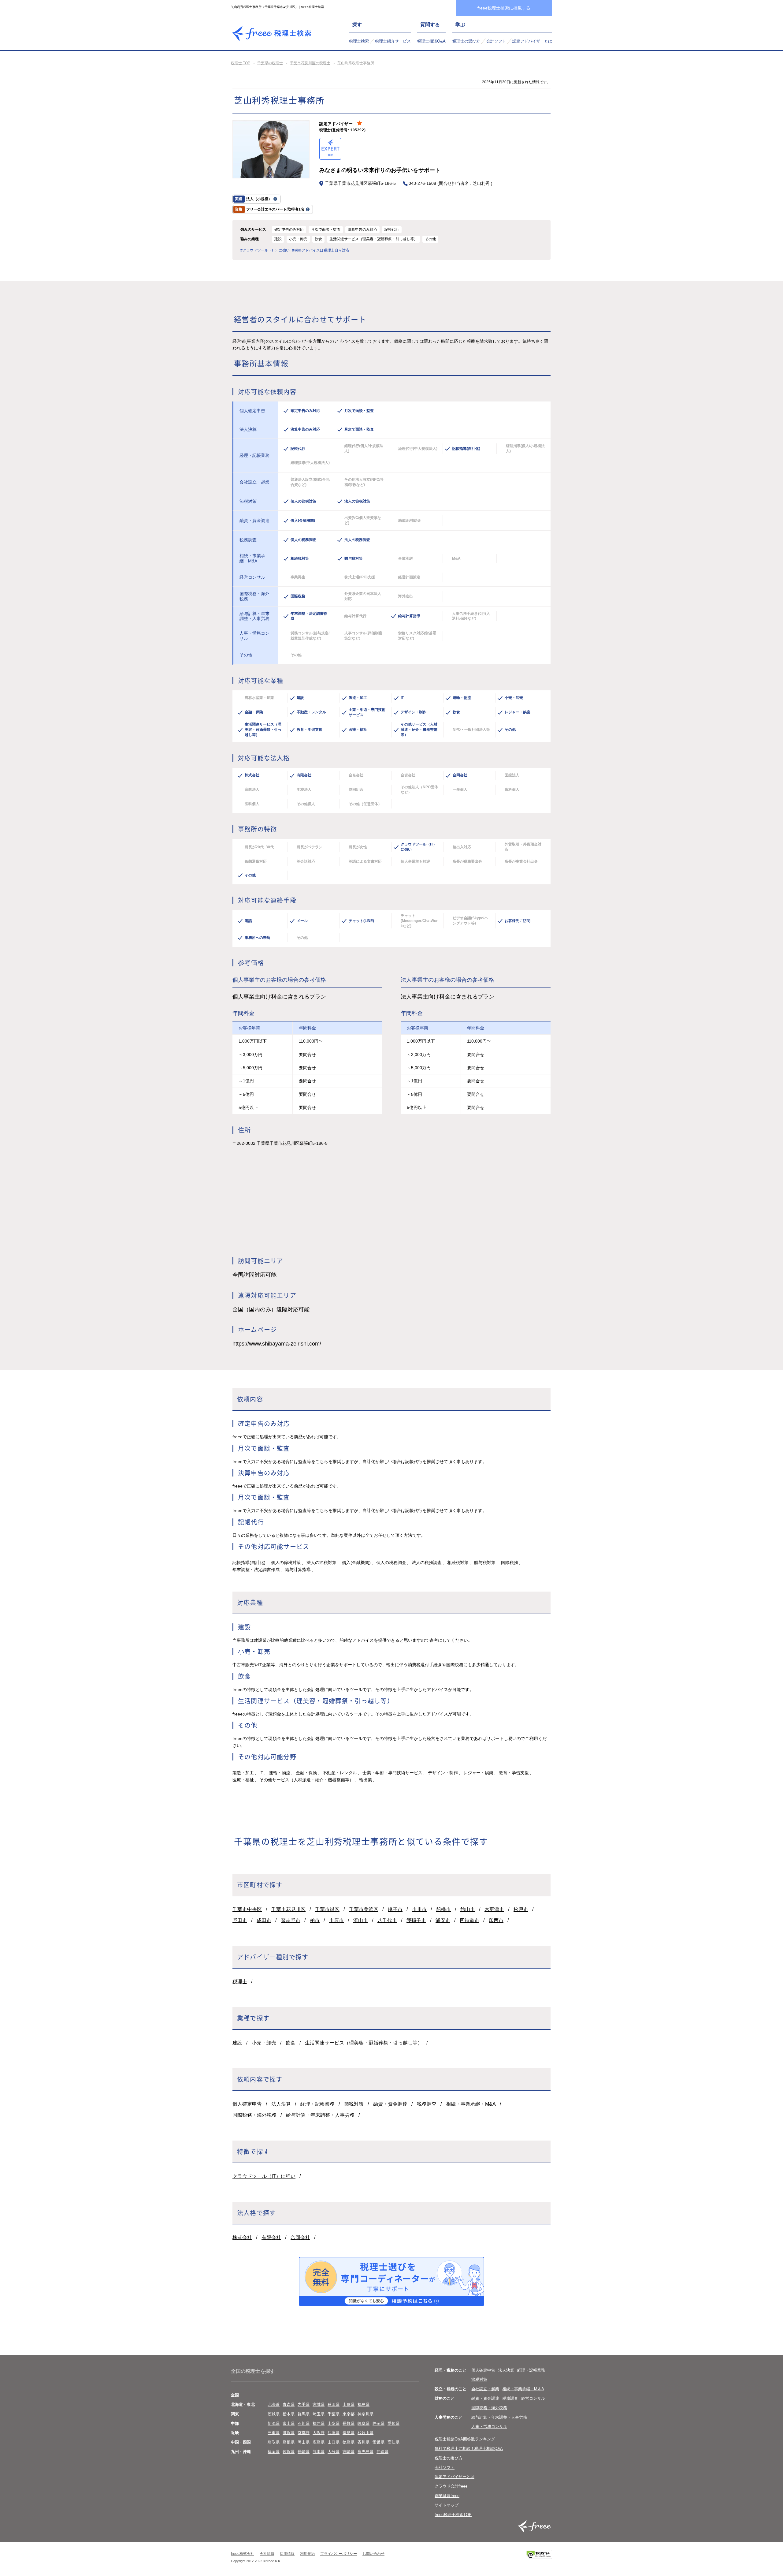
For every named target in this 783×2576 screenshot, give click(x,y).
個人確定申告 (247, 2104)
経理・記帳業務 (317, 2104)
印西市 (496, 1920)
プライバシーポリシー (339, 2554)
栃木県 (289, 2414)
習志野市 (291, 1920)
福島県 (364, 2404)
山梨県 (334, 2423)
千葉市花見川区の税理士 (310, 63)
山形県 (349, 2404)
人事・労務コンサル (489, 2427)
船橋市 (443, 1909)
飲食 (291, 2043)
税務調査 (427, 2104)
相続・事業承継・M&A (471, 2104)
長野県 (349, 2423)
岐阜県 (364, 2423)
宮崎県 (349, 2452)
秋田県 (334, 2404)
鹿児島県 (366, 2452)
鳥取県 (274, 2442)
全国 (235, 2395)
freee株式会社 (243, 2554)
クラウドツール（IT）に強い (264, 2176)
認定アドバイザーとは (532, 41)
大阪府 (319, 2433)
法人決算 (281, 2104)
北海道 (274, 2404)
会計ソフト (496, 41)
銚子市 (395, 1909)
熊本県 (319, 2452)
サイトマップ (447, 2505)
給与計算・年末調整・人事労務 (320, 2115)
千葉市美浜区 (364, 1909)
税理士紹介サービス (393, 41)
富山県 (289, 2423)
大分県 (334, 2452)
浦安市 (443, 1920)
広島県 (319, 2442)
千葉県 (334, 2414)
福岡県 (274, 2452)
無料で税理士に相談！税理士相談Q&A (469, 2449)
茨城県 (274, 2414)
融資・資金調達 (390, 2104)
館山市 (468, 1909)
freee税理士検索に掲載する (504, 8)
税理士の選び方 (466, 41)
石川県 (304, 2423)
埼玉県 (319, 2414)
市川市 (419, 1909)
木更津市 (494, 1909)
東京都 (349, 2414)
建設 (237, 2043)
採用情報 (287, 2554)
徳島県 (349, 2442)
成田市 (264, 1920)
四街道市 (469, 1920)
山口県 (334, 2442)
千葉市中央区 (247, 1909)
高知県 (393, 2442)
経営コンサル (533, 2398)
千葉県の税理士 (270, 63)
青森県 (289, 2404)
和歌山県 (366, 2433)
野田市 (240, 1920)
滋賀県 (289, 2433)
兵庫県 (334, 2433)
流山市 (361, 1920)
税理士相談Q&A (431, 41)
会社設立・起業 (485, 2389)
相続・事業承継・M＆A (523, 2389)
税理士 (240, 1982)
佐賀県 (289, 2452)
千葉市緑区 (327, 1909)
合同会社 (300, 2237)
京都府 (304, 2433)
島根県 (289, 2442)
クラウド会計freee (451, 2486)
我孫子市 (416, 1920)
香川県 (364, 2442)
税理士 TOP (241, 63)
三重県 (274, 2433)
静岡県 (379, 2423)
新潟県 (274, 2423)
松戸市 (521, 1909)
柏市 (315, 1920)
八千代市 (387, 1920)
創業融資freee (447, 2496)
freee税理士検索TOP (453, 2515)
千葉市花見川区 (288, 1909)
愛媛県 (379, 2442)
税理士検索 (359, 41)
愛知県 (393, 2423)
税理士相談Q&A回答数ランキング (465, 2439)
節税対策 (354, 2104)
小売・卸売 (264, 2043)
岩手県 (304, 2404)
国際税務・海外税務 (254, 2115)
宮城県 (319, 2404)
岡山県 (304, 2442)
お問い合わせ (373, 2554)
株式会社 (242, 2237)
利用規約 (307, 2554)
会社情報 (267, 2554)
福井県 (319, 2423)
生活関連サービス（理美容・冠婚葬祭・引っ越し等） (364, 2043)
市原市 (336, 1920)
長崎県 (304, 2452)
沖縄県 (382, 2452)
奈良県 (349, 2433)
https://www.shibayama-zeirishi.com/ (277, 1344)
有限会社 (271, 2237)
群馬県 (304, 2414)
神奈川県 (366, 2414)
